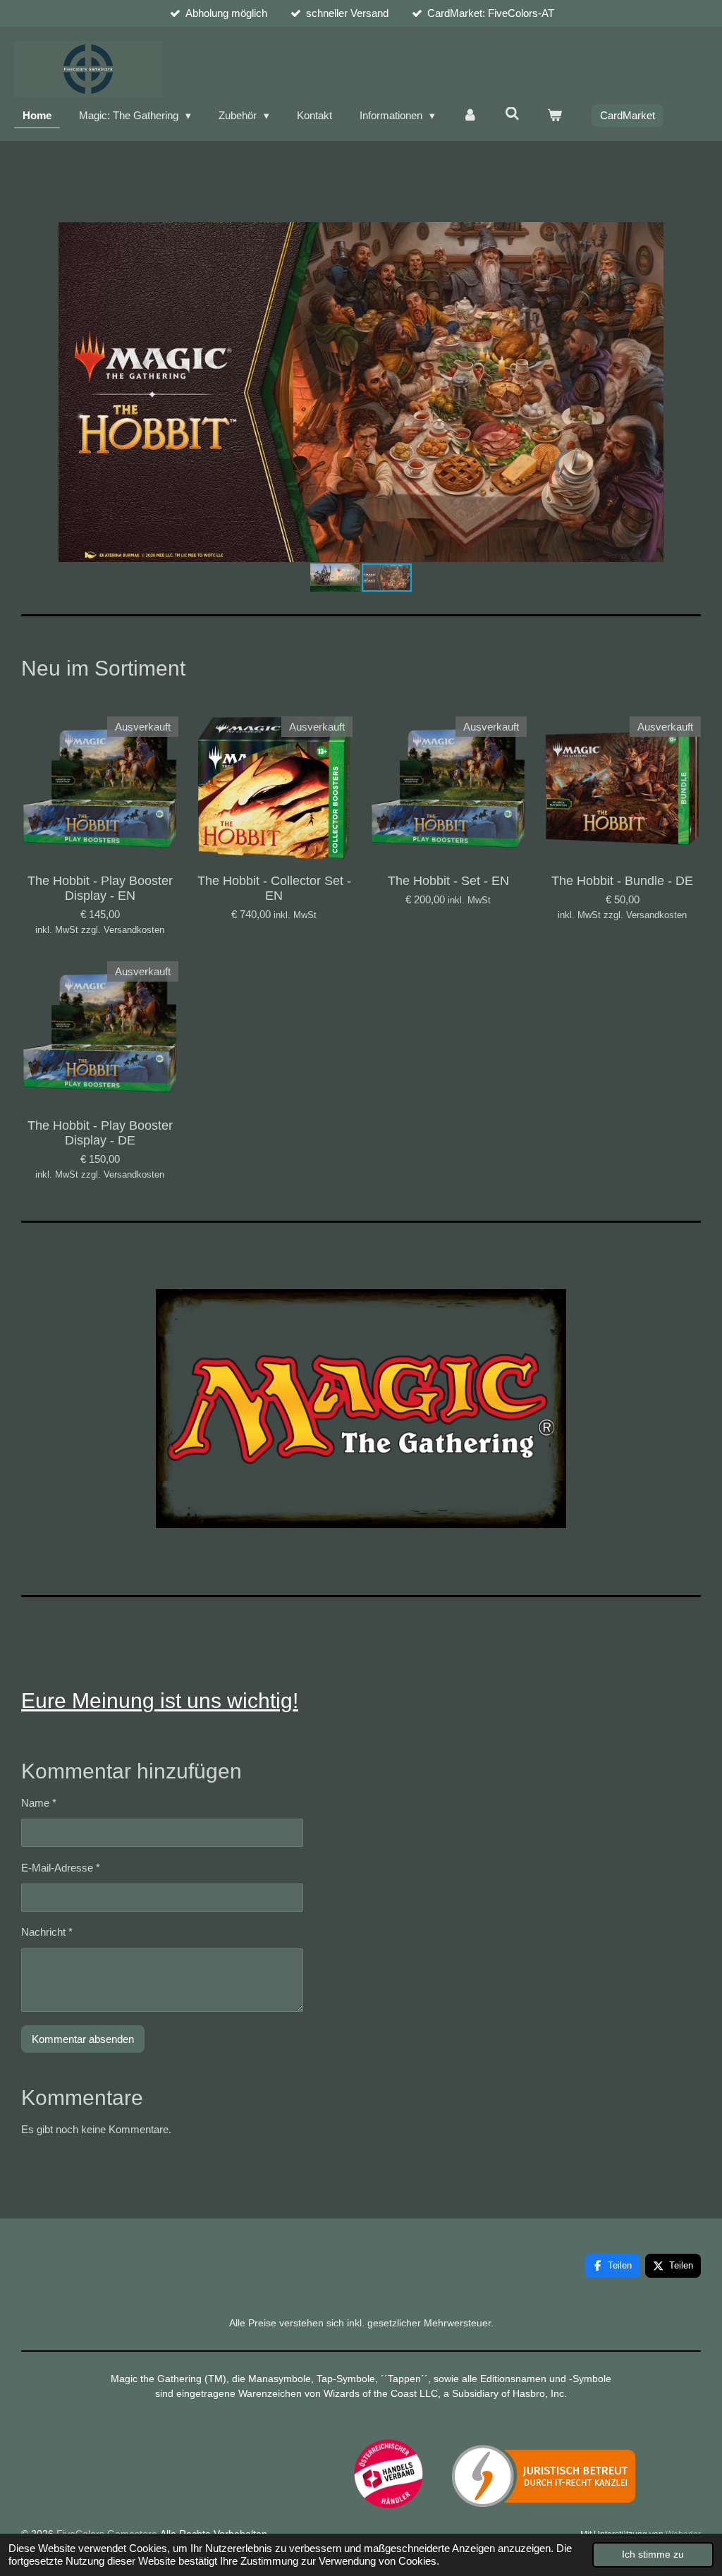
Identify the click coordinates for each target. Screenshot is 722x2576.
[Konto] (470, 116)
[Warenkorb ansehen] (555, 116)
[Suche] (512, 114)
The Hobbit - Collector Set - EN (274, 888)
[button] (688, 235)
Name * (39, 1803)
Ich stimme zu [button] (653, 2554)
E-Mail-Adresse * (61, 1868)
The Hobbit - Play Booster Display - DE (100, 1133)
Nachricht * (47, 1932)
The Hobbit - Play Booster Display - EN (100, 888)
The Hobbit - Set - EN (448, 881)
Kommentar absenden (83, 2039)
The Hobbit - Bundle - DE (622, 881)
